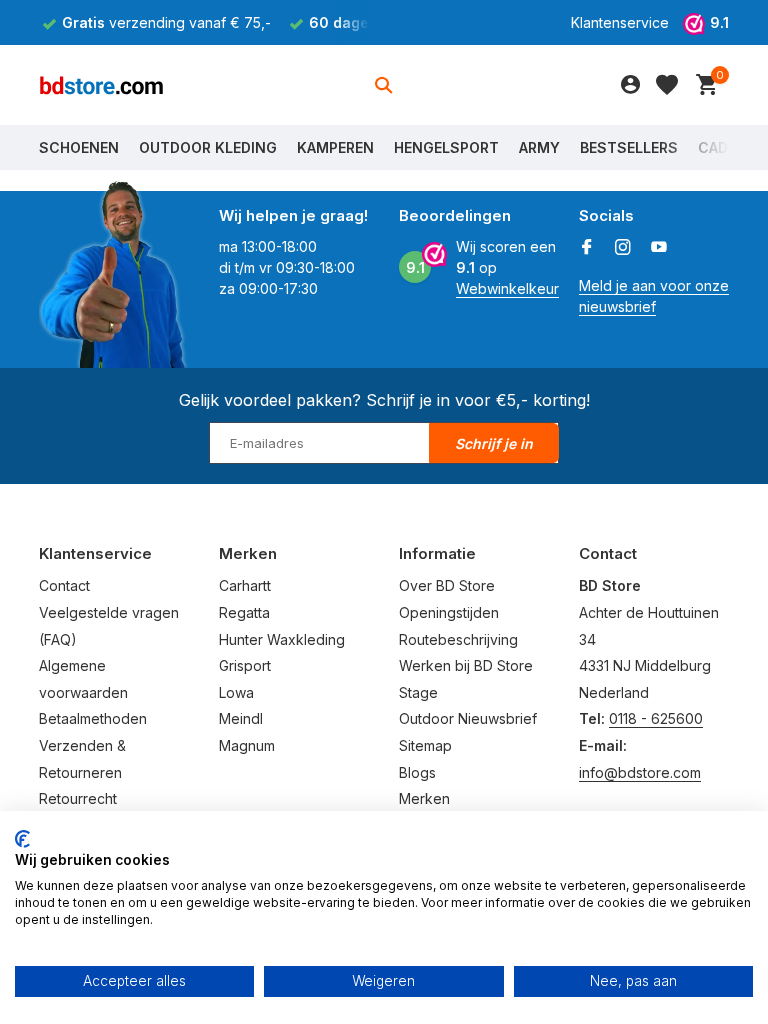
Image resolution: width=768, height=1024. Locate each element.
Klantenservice (620, 22)
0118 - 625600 (656, 718)
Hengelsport (446, 147)
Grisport (245, 665)
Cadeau (726, 147)
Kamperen (335, 147)
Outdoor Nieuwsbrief (468, 718)
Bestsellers (629, 147)
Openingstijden (449, 612)
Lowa (236, 692)
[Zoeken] (383, 85)
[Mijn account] (630, 85)
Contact (64, 585)
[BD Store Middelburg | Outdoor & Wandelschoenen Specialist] (101, 85)
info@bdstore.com (640, 772)
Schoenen (79, 147)
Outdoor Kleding (208, 147)
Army (539, 147)
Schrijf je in (494, 443)
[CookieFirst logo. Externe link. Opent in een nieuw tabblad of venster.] (22, 839)
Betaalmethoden (93, 718)
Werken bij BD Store (466, 665)
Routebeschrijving (458, 639)
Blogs (417, 772)
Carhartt (245, 585)
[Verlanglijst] (667, 85)
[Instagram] (623, 248)
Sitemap (425, 745)
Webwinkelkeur (507, 288)
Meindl (241, 718)
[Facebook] (587, 248)
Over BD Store (447, 585)
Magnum (247, 745)
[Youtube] (659, 248)
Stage (418, 692)
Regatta (244, 612)
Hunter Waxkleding (282, 639)
